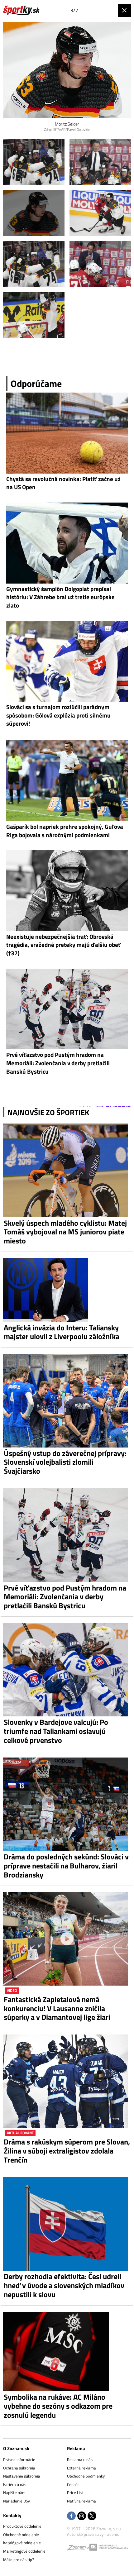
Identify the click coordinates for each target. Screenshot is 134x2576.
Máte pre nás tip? (19, 2559)
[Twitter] (92, 2516)
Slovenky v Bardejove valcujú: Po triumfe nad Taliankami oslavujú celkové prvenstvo (56, 1731)
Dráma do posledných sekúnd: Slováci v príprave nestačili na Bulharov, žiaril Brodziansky (66, 1866)
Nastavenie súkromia (22, 2476)
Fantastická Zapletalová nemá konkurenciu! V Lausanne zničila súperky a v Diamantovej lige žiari (57, 2008)
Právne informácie (19, 2459)
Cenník (73, 2484)
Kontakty (12, 2515)
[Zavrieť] (124, 10)
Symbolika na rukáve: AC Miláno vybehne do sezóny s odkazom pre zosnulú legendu (58, 2406)
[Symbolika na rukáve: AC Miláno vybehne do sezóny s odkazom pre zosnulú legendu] (67, 2352)
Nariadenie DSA (17, 2501)
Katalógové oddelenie (22, 2543)
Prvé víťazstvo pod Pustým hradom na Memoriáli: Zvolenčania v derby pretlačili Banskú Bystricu (65, 1597)
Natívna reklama (81, 2501)
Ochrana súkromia (19, 2468)
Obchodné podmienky (86, 2476)
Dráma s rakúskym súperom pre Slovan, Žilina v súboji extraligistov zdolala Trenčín (67, 2151)
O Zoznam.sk (16, 2448)
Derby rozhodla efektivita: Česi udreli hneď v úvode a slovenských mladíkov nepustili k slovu (64, 2285)
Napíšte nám (14, 2493)
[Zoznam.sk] (78, 2549)
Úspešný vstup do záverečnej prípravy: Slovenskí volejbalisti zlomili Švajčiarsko (65, 1462)
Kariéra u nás (15, 2484)
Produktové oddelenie (22, 2526)
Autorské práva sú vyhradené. (93, 2534)
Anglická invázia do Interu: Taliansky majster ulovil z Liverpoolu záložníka (62, 1332)
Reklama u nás (80, 2459)
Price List (75, 2493)
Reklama (76, 2448)
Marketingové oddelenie (24, 2551)
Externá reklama (81, 2468)
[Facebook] (71, 2516)
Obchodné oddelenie (21, 2535)
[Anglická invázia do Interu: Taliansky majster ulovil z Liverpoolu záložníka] (67, 1290)
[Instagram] (82, 2516)
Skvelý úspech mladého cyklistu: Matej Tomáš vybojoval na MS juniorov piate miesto (65, 1232)
